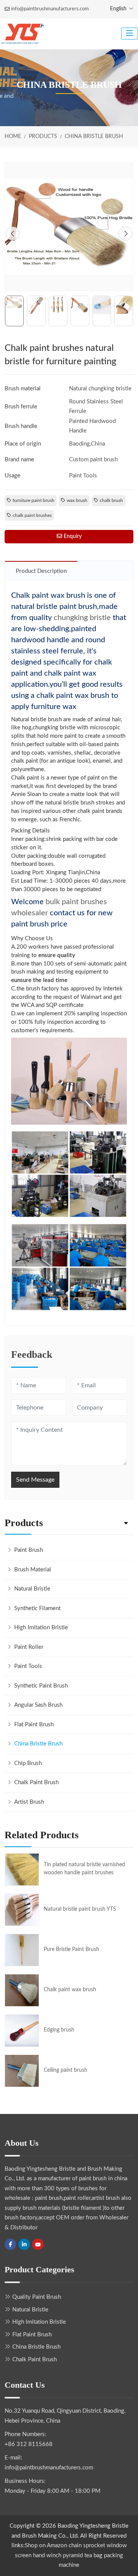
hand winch (47, 2555)
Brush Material (33, 1570)
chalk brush (111, 500)
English (118, 9)
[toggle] (130, 34)
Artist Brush (29, 1802)
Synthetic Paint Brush (41, 1686)
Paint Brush (29, 1550)
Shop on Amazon (46, 2546)
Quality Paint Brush (37, 2297)
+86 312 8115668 (29, 2444)
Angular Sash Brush (38, 1705)
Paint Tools (28, 1666)
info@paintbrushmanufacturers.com (50, 9)
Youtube (38, 2244)
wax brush (77, 500)
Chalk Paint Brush (36, 1782)
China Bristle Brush (38, 1744)
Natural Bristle (32, 1589)
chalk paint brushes (32, 515)
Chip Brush (28, 1763)
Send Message (35, 1480)
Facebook (10, 2244)
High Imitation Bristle (41, 1628)
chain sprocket (87, 2546)
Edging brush (59, 2030)
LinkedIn (24, 2244)
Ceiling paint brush (66, 2070)
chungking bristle (82, 618)
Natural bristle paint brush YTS (80, 1909)
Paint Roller (29, 1647)
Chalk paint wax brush (70, 1990)
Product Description (41, 571)
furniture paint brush (34, 500)
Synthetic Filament (37, 1608)
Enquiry (72, 536)
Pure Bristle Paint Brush (71, 1949)
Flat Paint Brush (34, 1725)
